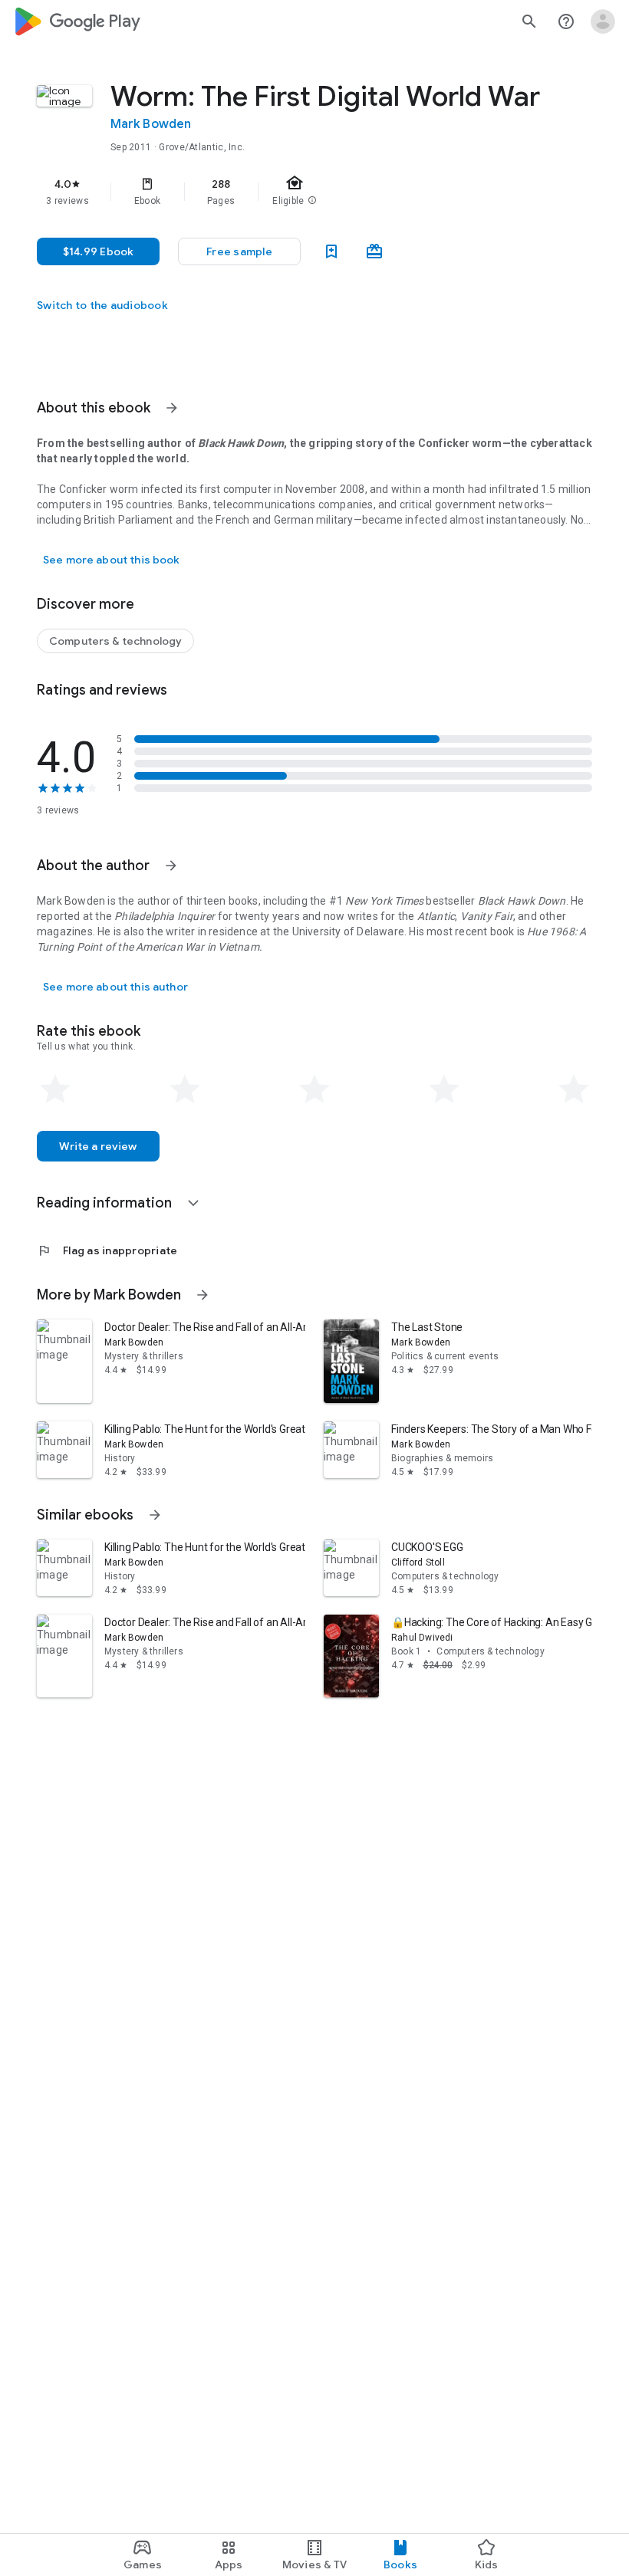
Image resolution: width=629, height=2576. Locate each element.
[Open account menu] (603, 21)
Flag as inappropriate (107, 1250)
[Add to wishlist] (331, 251)
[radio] (55, 1089)
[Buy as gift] (374, 251)
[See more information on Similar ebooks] (155, 1515)
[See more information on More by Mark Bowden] (203, 1295)
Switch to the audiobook (102, 305)
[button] (239, 251)
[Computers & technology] (115, 641)
